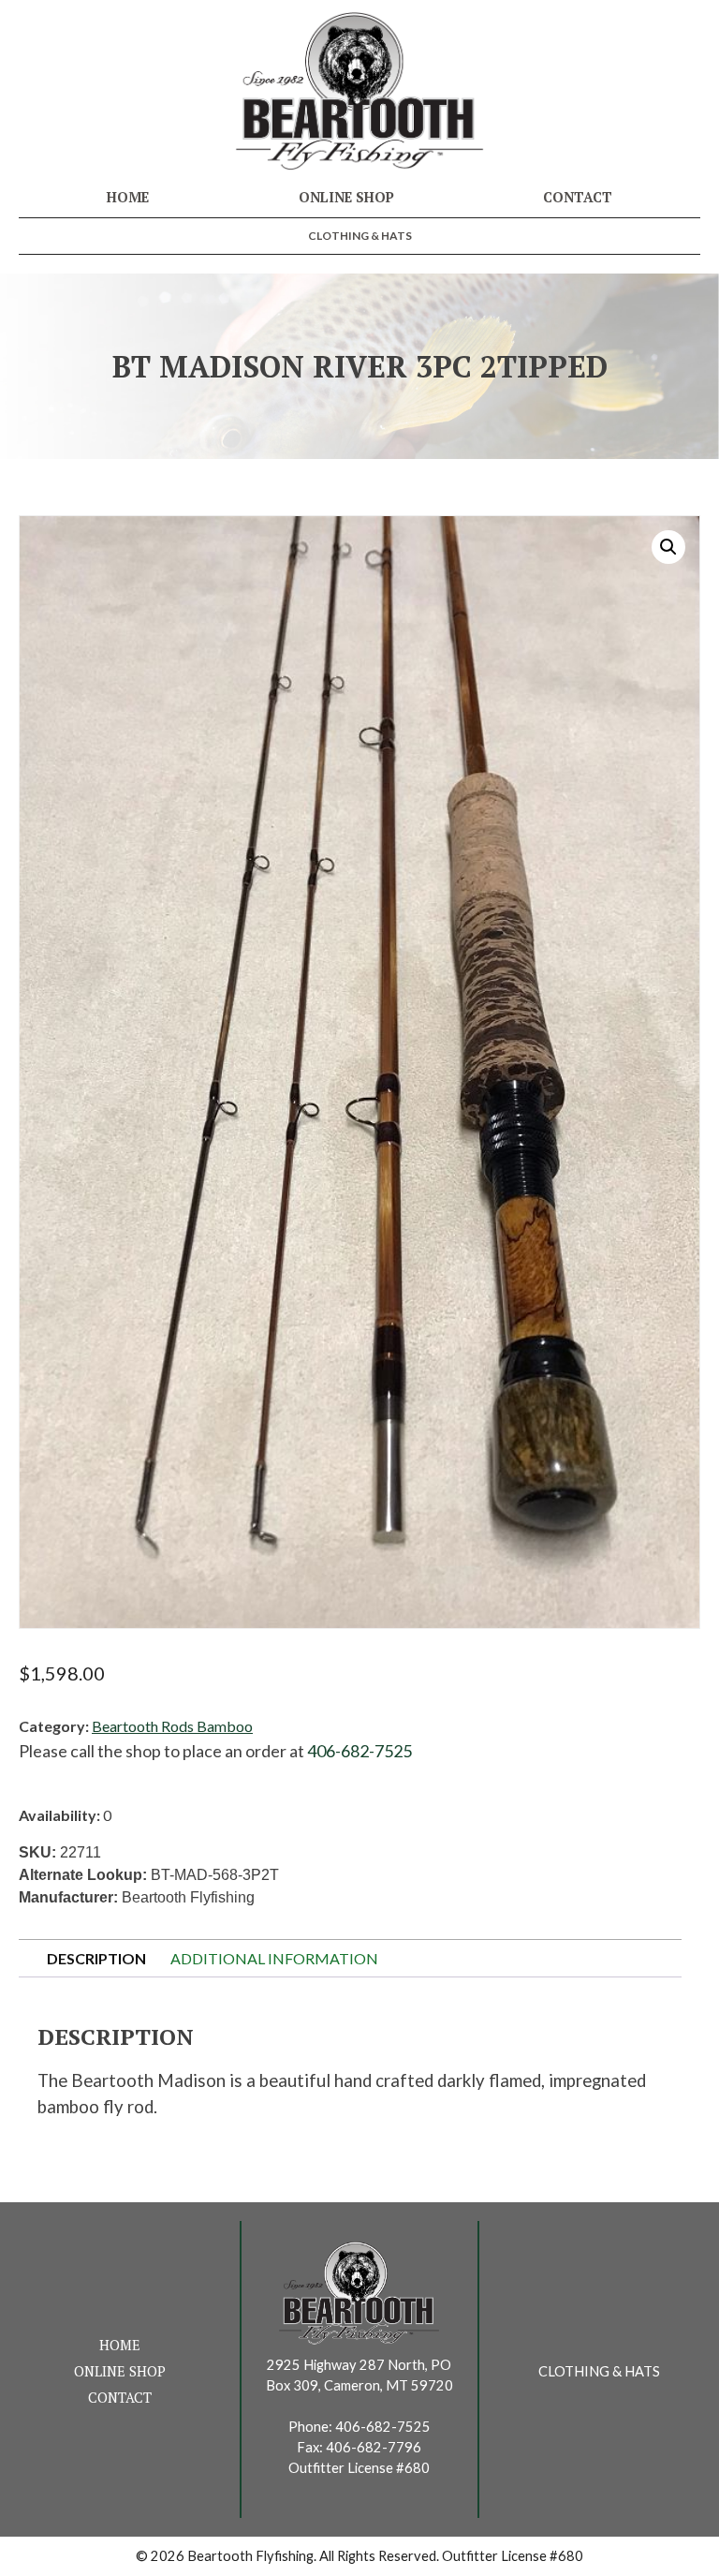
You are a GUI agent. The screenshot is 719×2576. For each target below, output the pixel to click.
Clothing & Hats (360, 236)
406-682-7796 (374, 2447)
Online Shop (346, 197)
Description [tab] (96, 1958)
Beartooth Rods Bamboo (172, 1726)
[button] (668, 547)
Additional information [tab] (274, 1958)
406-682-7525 (359, 1751)
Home (128, 197)
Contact (578, 197)
